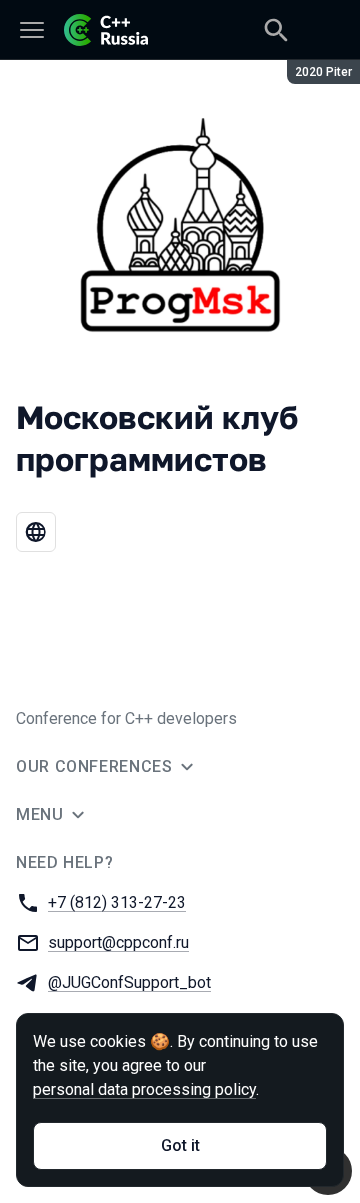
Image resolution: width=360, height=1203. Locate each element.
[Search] (276, 30)
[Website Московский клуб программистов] (36, 532)
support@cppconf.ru (118, 942)
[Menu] (32, 30)
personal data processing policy (144, 1089)
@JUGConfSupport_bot (129, 982)
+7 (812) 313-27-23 (117, 902)
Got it (180, 1145)
